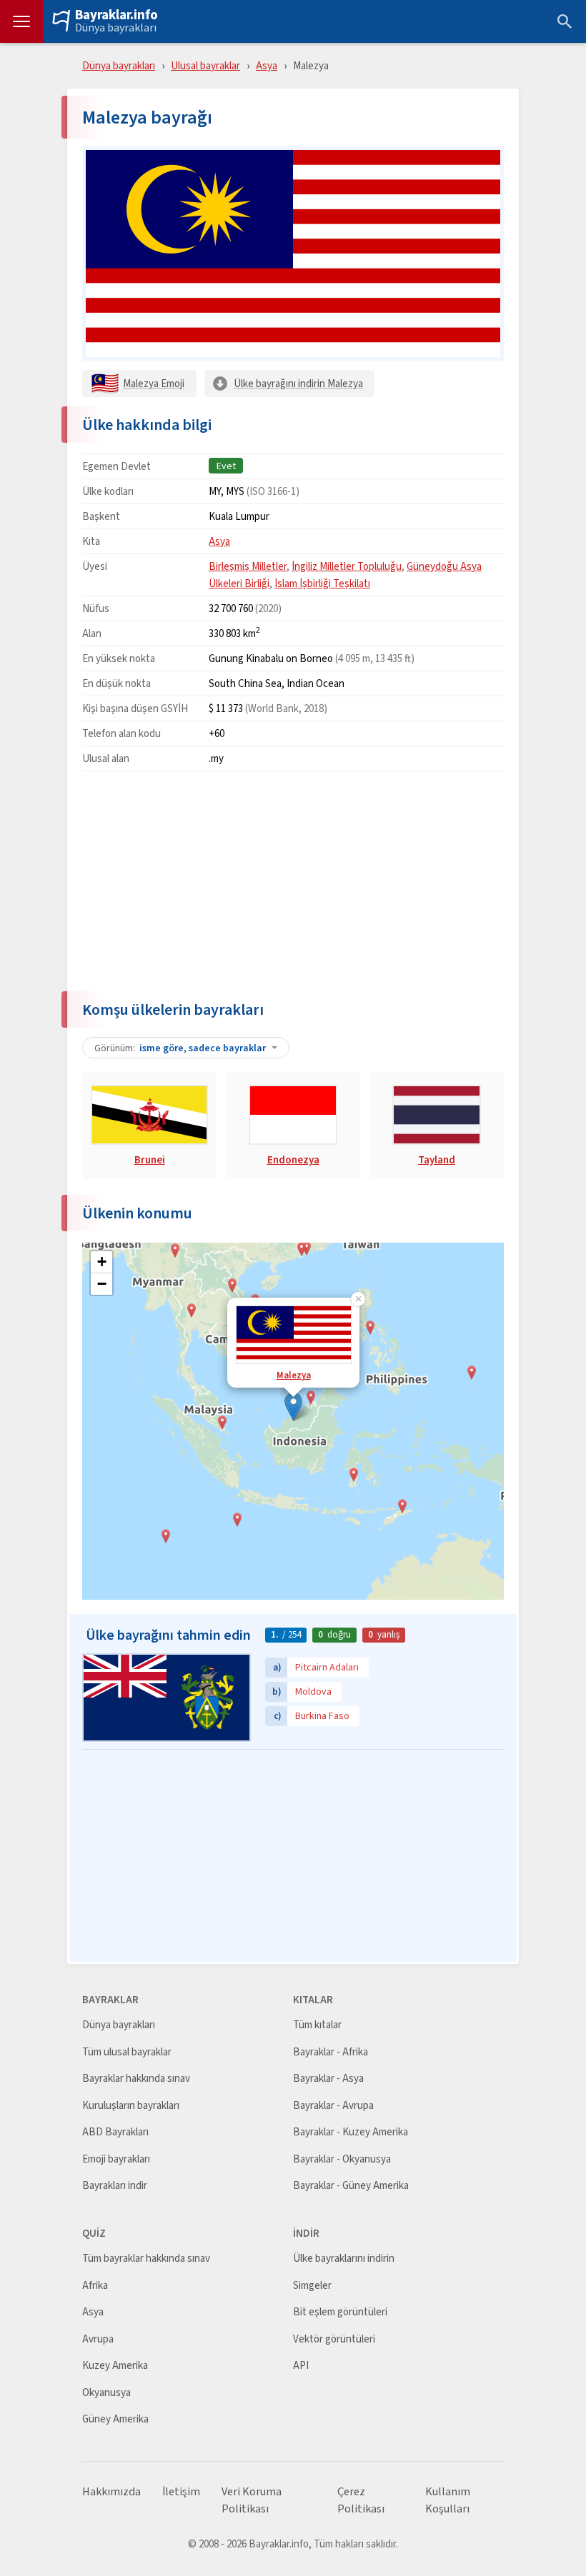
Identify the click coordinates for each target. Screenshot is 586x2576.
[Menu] (21, 21)
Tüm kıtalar (317, 2025)
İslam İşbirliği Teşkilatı (322, 583)
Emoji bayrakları (116, 2159)
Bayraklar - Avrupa (333, 2106)
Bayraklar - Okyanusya (342, 2159)
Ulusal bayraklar (205, 65)
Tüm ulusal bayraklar (127, 2052)
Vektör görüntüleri (334, 2339)
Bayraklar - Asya (328, 2079)
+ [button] (102, 1262)
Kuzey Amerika (115, 2366)
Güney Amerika (115, 2419)
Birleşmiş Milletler (248, 566)
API (301, 2366)
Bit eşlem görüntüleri (340, 2312)
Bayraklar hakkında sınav (136, 2079)
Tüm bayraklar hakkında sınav (146, 2259)
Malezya (294, 1375)
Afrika (95, 2286)
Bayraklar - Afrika (331, 2052)
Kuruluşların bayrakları (131, 2106)
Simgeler (312, 2286)
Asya (267, 65)
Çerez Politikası (361, 2500)
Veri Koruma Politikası (252, 2500)
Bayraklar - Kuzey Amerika (351, 2132)
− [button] (102, 1284)
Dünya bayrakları (116, 28)
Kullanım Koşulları (448, 2500)
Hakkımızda (111, 2492)
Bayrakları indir (115, 2186)
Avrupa (98, 2339)
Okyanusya (106, 2393)
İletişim (181, 2492)
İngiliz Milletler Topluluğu (347, 566)
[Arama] (565, 21)
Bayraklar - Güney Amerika (351, 2186)
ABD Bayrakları (115, 2132)
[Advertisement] (293, 882)
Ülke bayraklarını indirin (344, 2259)
